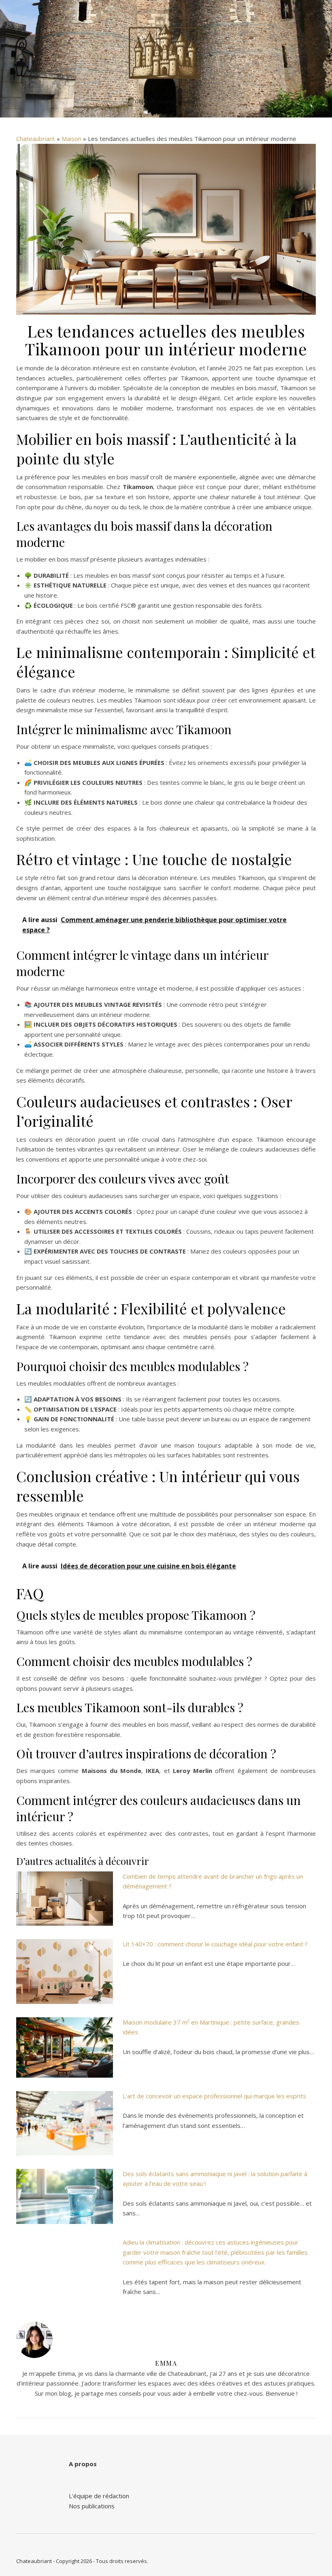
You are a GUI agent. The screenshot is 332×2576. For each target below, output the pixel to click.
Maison (71, 139)
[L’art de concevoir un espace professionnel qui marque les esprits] (65, 2123)
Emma (166, 2363)
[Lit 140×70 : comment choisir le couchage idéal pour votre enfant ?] (65, 1972)
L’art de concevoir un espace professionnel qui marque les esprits (214, 2096)
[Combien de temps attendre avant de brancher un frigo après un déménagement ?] (65, 1899)
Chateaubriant (36, 139)
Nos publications (92, 2506)
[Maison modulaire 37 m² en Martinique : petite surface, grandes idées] (65, 2047)
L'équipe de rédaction (99, 2496)
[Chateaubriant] (166, 52)
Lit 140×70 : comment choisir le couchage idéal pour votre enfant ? (215, 1944)
